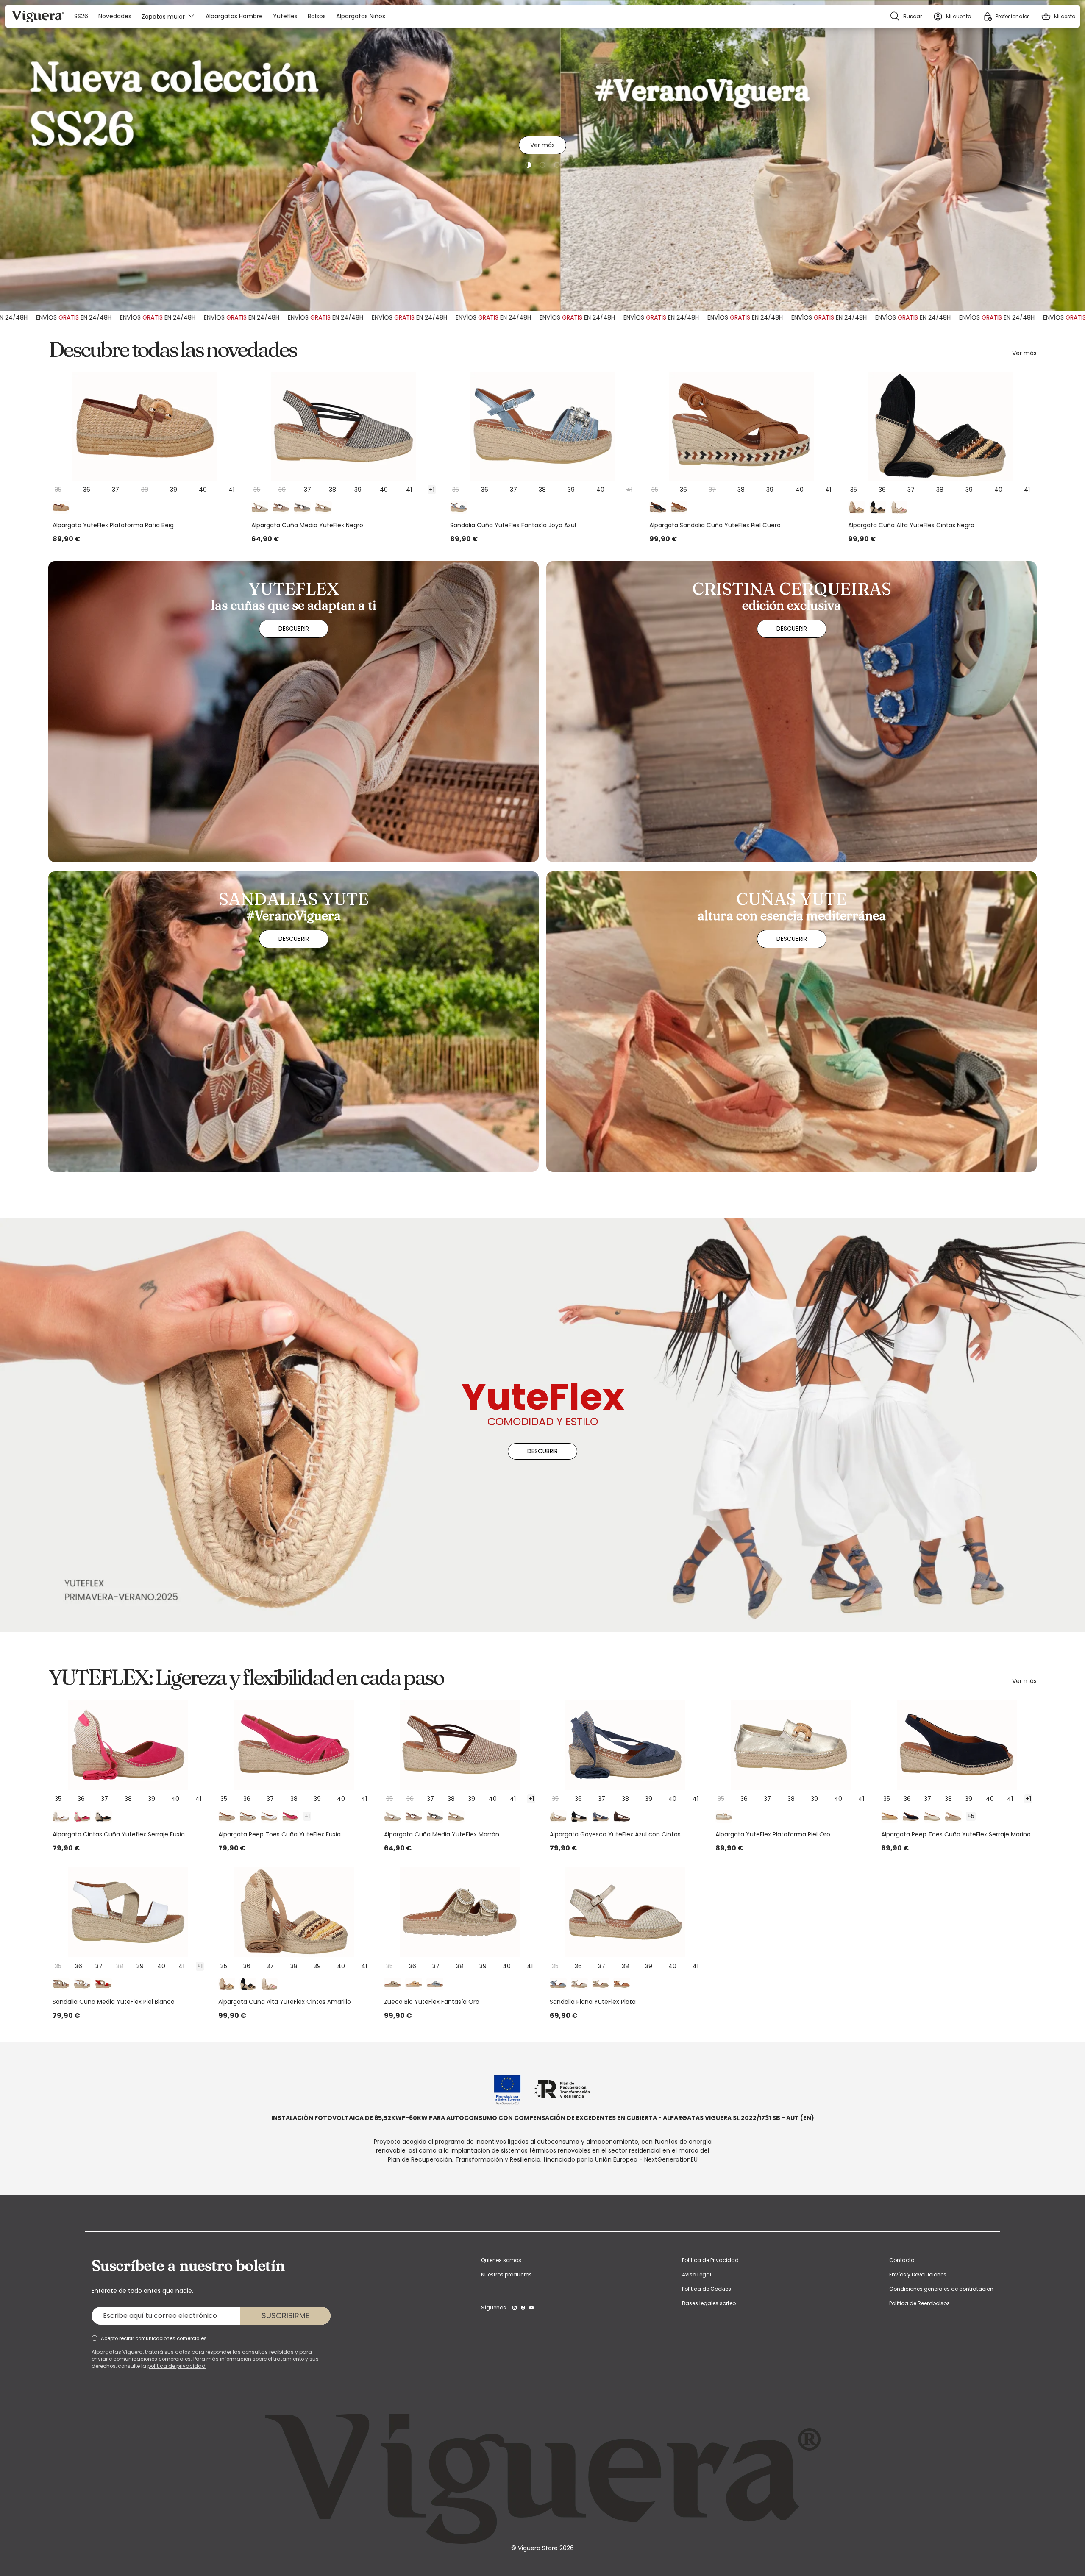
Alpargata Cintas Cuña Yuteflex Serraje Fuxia (119, 1834)
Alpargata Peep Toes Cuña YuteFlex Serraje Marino (956, 1834)
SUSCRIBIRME (285, 2316)
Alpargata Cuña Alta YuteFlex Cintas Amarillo (285, 2002)
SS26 (81, 16)
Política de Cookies (707, 2289)
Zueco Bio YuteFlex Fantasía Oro (432, 2002)
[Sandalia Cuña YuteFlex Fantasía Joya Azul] (542, 426)
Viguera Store (539, 2548)
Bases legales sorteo (709, 2303)
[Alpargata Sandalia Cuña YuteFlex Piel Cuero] (741, 426)
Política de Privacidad (710, 2260)
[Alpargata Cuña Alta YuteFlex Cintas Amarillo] (294, 1912)
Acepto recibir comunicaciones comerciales (154, 2338)
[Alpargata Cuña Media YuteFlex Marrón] (460, 1745)
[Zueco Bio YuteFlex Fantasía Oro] (460, 1912)
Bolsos (317, 16)
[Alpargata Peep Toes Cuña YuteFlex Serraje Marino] (957, 1745)
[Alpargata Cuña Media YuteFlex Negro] (344, 426)
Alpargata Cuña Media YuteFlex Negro (307, 525)
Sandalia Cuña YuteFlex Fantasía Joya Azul (513, 525)
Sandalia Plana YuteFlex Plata (593, 2002)
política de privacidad (177, 2366)
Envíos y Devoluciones (918, 2274)
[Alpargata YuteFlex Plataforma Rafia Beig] (145, 426)
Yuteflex (285, 16)
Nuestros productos (506, 2274)
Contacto (902, 2260)
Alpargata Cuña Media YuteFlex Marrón (442, 1834)
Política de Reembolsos (919, 2303)
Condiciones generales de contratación (941, 2289)
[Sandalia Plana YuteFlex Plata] (625, 1912)
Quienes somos (501, 2260)
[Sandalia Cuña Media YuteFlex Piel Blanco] (128, 1912)
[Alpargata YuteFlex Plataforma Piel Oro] (791, 1745)
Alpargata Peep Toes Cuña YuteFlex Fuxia (280, 1834)
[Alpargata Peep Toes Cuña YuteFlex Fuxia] (294, 1745)
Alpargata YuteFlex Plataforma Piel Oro (773, 1834)
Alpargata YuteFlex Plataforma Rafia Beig (113, 525)
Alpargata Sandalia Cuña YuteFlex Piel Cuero (715, 525)
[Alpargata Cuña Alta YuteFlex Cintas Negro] (940, 426)
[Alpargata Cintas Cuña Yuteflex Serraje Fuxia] (128, 1745)
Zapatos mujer (163, 16)
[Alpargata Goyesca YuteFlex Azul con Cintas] (625, 1745)
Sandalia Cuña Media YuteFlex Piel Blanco (114, 2002)
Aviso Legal (697, 2274)
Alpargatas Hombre (234, 16)
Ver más (542, 148)
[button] (1058, 16)
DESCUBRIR (542, 1451)
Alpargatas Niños (361, 16)
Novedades (115, 16)
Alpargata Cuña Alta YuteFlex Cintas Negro (911, 525)
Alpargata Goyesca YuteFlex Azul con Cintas (615, 1834)
